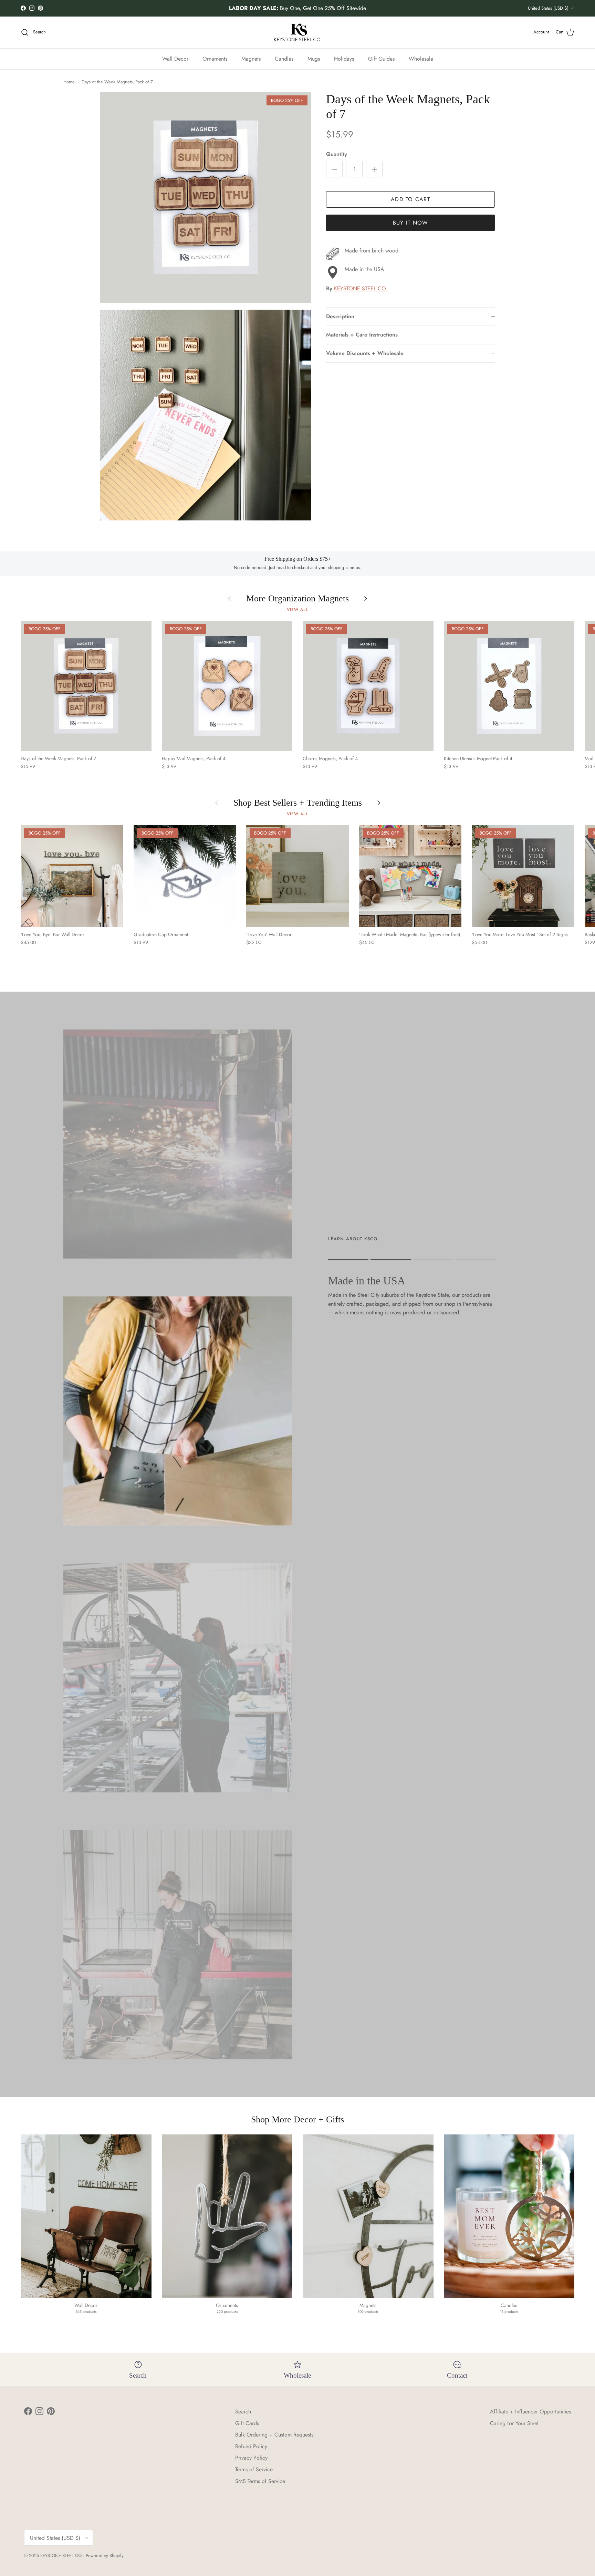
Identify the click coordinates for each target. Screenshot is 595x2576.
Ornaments (215, 58)
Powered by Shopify (105, 2556)
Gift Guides (381, 58)
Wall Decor (175, 58)
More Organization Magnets (297, 599)
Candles (284, 58)
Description (340, 317)
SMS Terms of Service (260, 2481)
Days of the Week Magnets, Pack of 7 (117, 82)
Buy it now (411, 223)
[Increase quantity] (374, 169)
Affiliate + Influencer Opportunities (530, 2412)
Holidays (344, 58)
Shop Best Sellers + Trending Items (298, 803)
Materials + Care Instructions (362, 335)
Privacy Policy (251, 2458)
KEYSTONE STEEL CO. (361, 289)
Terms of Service (254, 2469)
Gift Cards (247, 2423)
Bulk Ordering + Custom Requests (274, 2435)
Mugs (314, 58)
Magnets (251, 58)
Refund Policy (251, 2446)
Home (69, 82)
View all (297, 610)
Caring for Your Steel (514, 2423)
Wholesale (421, 58)
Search (243, 2412)
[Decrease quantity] (334, 169)
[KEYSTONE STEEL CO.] (298, 32)
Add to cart (410, 200)
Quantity (337, 155)
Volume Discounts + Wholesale (365, 353)
